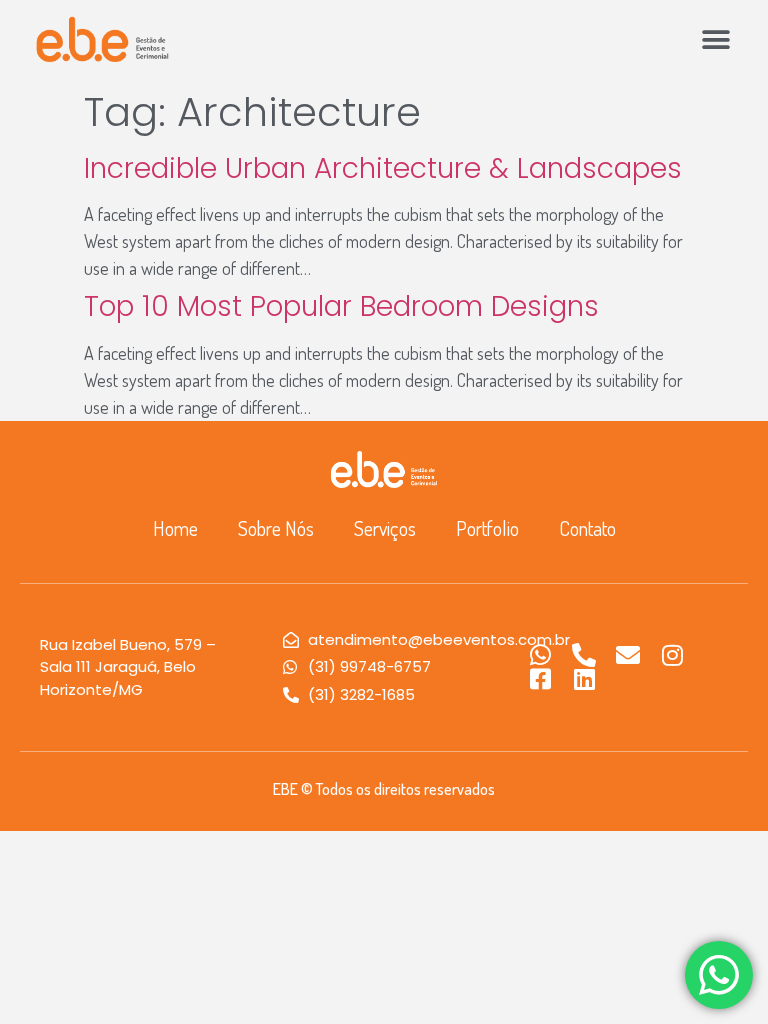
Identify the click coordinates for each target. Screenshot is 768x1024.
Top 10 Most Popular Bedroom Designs (341, 306)
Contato (587, 528)
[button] (715, 39)
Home (175, 528)
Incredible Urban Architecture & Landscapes (383, 168)
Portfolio (487, 528)
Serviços (385, 528)
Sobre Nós (276, 528)
